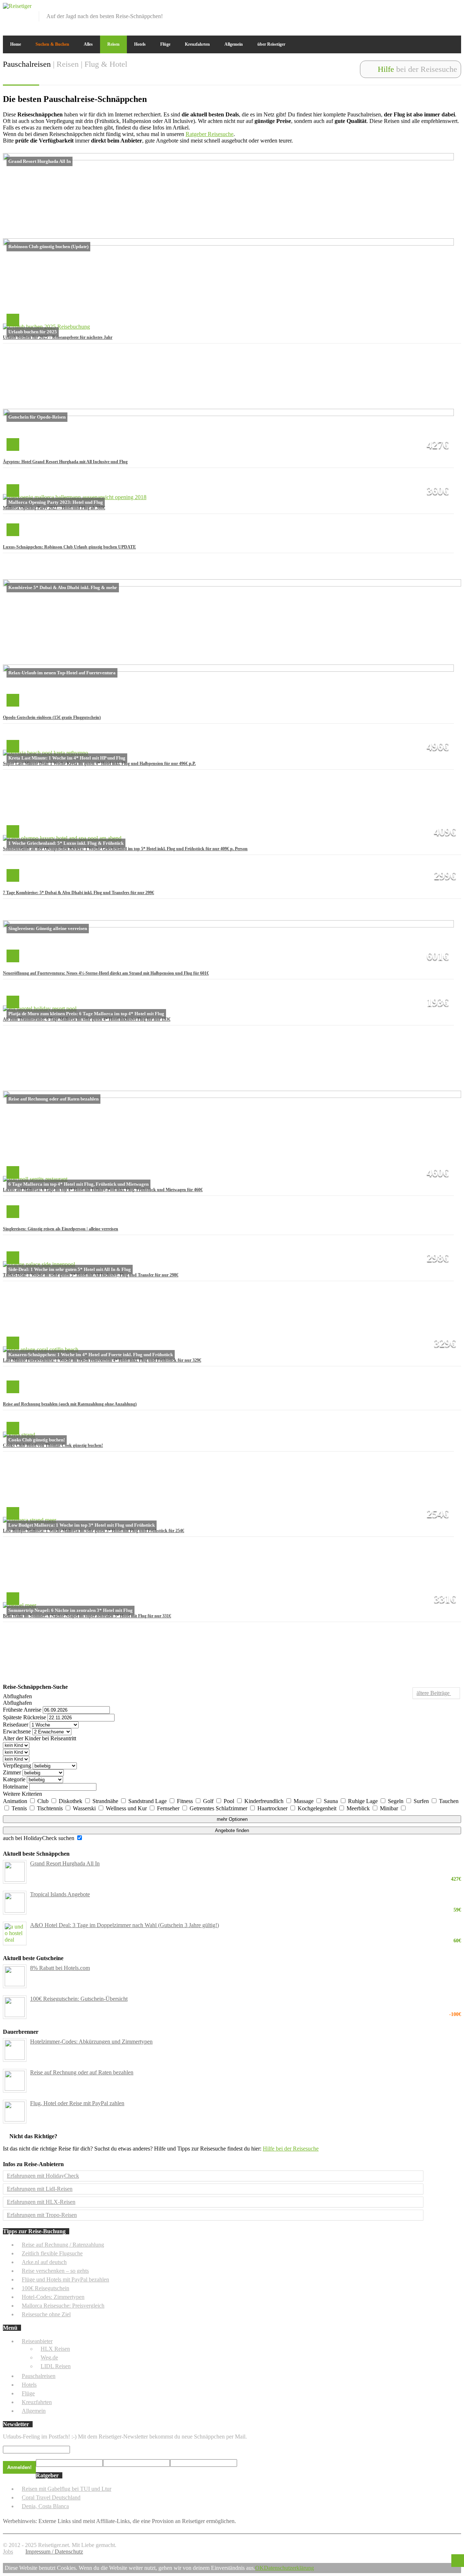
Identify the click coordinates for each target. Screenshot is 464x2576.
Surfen (422, 1801)
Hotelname (15, 1787)
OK (260, 2568)
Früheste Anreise (22, 1710)
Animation (16, 1801)
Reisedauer (16, 1725)
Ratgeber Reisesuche (210, 134)
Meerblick (359, 1808)
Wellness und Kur (127, 1808)
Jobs (8, 2552)
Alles (88, 44)
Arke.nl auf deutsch (44, 2262)
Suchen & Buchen (52, 44)
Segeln (396, 1801)
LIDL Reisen (56, 2366)
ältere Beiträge (434, 1693)
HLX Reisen (55, 2349)
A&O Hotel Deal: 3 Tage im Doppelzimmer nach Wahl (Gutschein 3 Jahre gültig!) (246, 1925)
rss (456, 8)
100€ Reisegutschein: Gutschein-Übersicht (246, 1999)
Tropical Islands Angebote (246, 1894)
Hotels (140, 44)
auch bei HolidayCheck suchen (39, 1838)
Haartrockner (273, 1808)
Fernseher (169, 1808)
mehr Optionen (232, 1819)
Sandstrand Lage (148, 1801)
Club (44, 1801)
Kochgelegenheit (318, 1808)
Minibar (390, 1808)
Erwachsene (17, 1731)
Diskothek (71, 1801)
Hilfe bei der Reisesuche (291, 2149)
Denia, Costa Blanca (45, 2506)
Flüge (165, 44)
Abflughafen (17, 1696)
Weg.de (49, 2357)
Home (16, 44)
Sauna (332, 1801)
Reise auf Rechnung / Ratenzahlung (63, 2245)
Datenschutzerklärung (289, 2568)
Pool (230, 1801)
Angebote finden (232, 1830)
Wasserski (85, 1808)
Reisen (113, 44)
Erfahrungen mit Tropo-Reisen (42, 2215)
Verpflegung (17, 1766)
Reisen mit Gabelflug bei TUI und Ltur (67, 2489)
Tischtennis (51, 1808)
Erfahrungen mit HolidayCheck (43, 2176)
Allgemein (234, 44)
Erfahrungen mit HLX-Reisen (41, 2202)
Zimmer (12, 1772)
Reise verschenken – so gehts (55, 2271)
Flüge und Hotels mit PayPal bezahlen (65, 2279)
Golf (209, 1801)
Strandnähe (106, 1801)
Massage (304, 1801)
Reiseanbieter (37, 2341)
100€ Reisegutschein (45, 2288)
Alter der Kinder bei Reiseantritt (40, 1738)
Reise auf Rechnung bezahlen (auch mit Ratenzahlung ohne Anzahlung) (70, 1404)
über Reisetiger (271, 44)
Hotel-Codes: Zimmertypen (53, 2297)
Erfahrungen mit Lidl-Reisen (40, 2189)
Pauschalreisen (39, 2376)
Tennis (20, 1808)
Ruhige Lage (364, 1801)
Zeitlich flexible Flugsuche (52, 2253)
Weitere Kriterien (22, 1794)
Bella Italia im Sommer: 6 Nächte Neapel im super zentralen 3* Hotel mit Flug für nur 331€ (87, 1616)
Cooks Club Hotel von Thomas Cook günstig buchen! (53, 1445)
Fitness (186, 1801)
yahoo (444, 8)
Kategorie (14, 1779)
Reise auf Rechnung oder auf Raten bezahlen (82, 2072)
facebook (420, 8)
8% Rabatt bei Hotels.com (60, 1968)
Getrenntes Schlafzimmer (219, 1808)
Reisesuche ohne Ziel (46, 2314)
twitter (432, 8)
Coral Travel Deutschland (51, 2497)
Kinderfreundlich (265, 1801)
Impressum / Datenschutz (54, 2552)
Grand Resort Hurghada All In (246, 1864)
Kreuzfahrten (197, 44)
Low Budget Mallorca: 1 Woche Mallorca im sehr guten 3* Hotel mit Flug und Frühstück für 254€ (94, 1531)
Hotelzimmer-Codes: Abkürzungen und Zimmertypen (91, 2042)
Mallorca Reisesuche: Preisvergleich (63, 2306)
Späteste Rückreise (24, 1717)
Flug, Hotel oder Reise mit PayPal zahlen (77, 2103)
